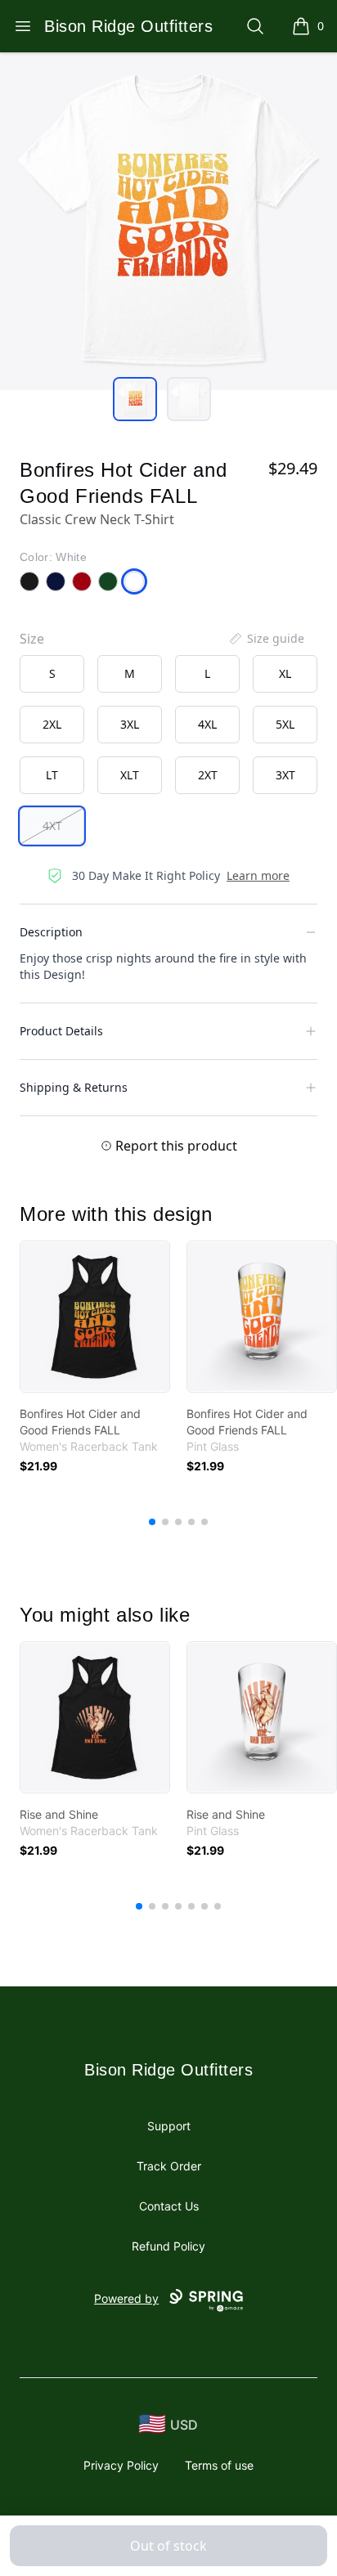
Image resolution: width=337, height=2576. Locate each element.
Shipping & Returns (74, 1087)
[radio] (52, 674)
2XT (208, 775)
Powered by (126, 2298)
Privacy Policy (121, 2465)
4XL (207, 724)
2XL (52, 724)
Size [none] (32, 639)
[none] (266, 639)
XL (285, 673)
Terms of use (219, 2465)
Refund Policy (168, 2246)
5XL (285, 724)
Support (169, 2126)
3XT (285, 775)
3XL (130, 724)
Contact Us (169, 2206)
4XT (52, 826)
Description (51, 932)
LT (52, 775)
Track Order (169, 2166)
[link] (95, 1317)
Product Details (61, 1031)
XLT (130, 775)
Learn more (258, 875)
